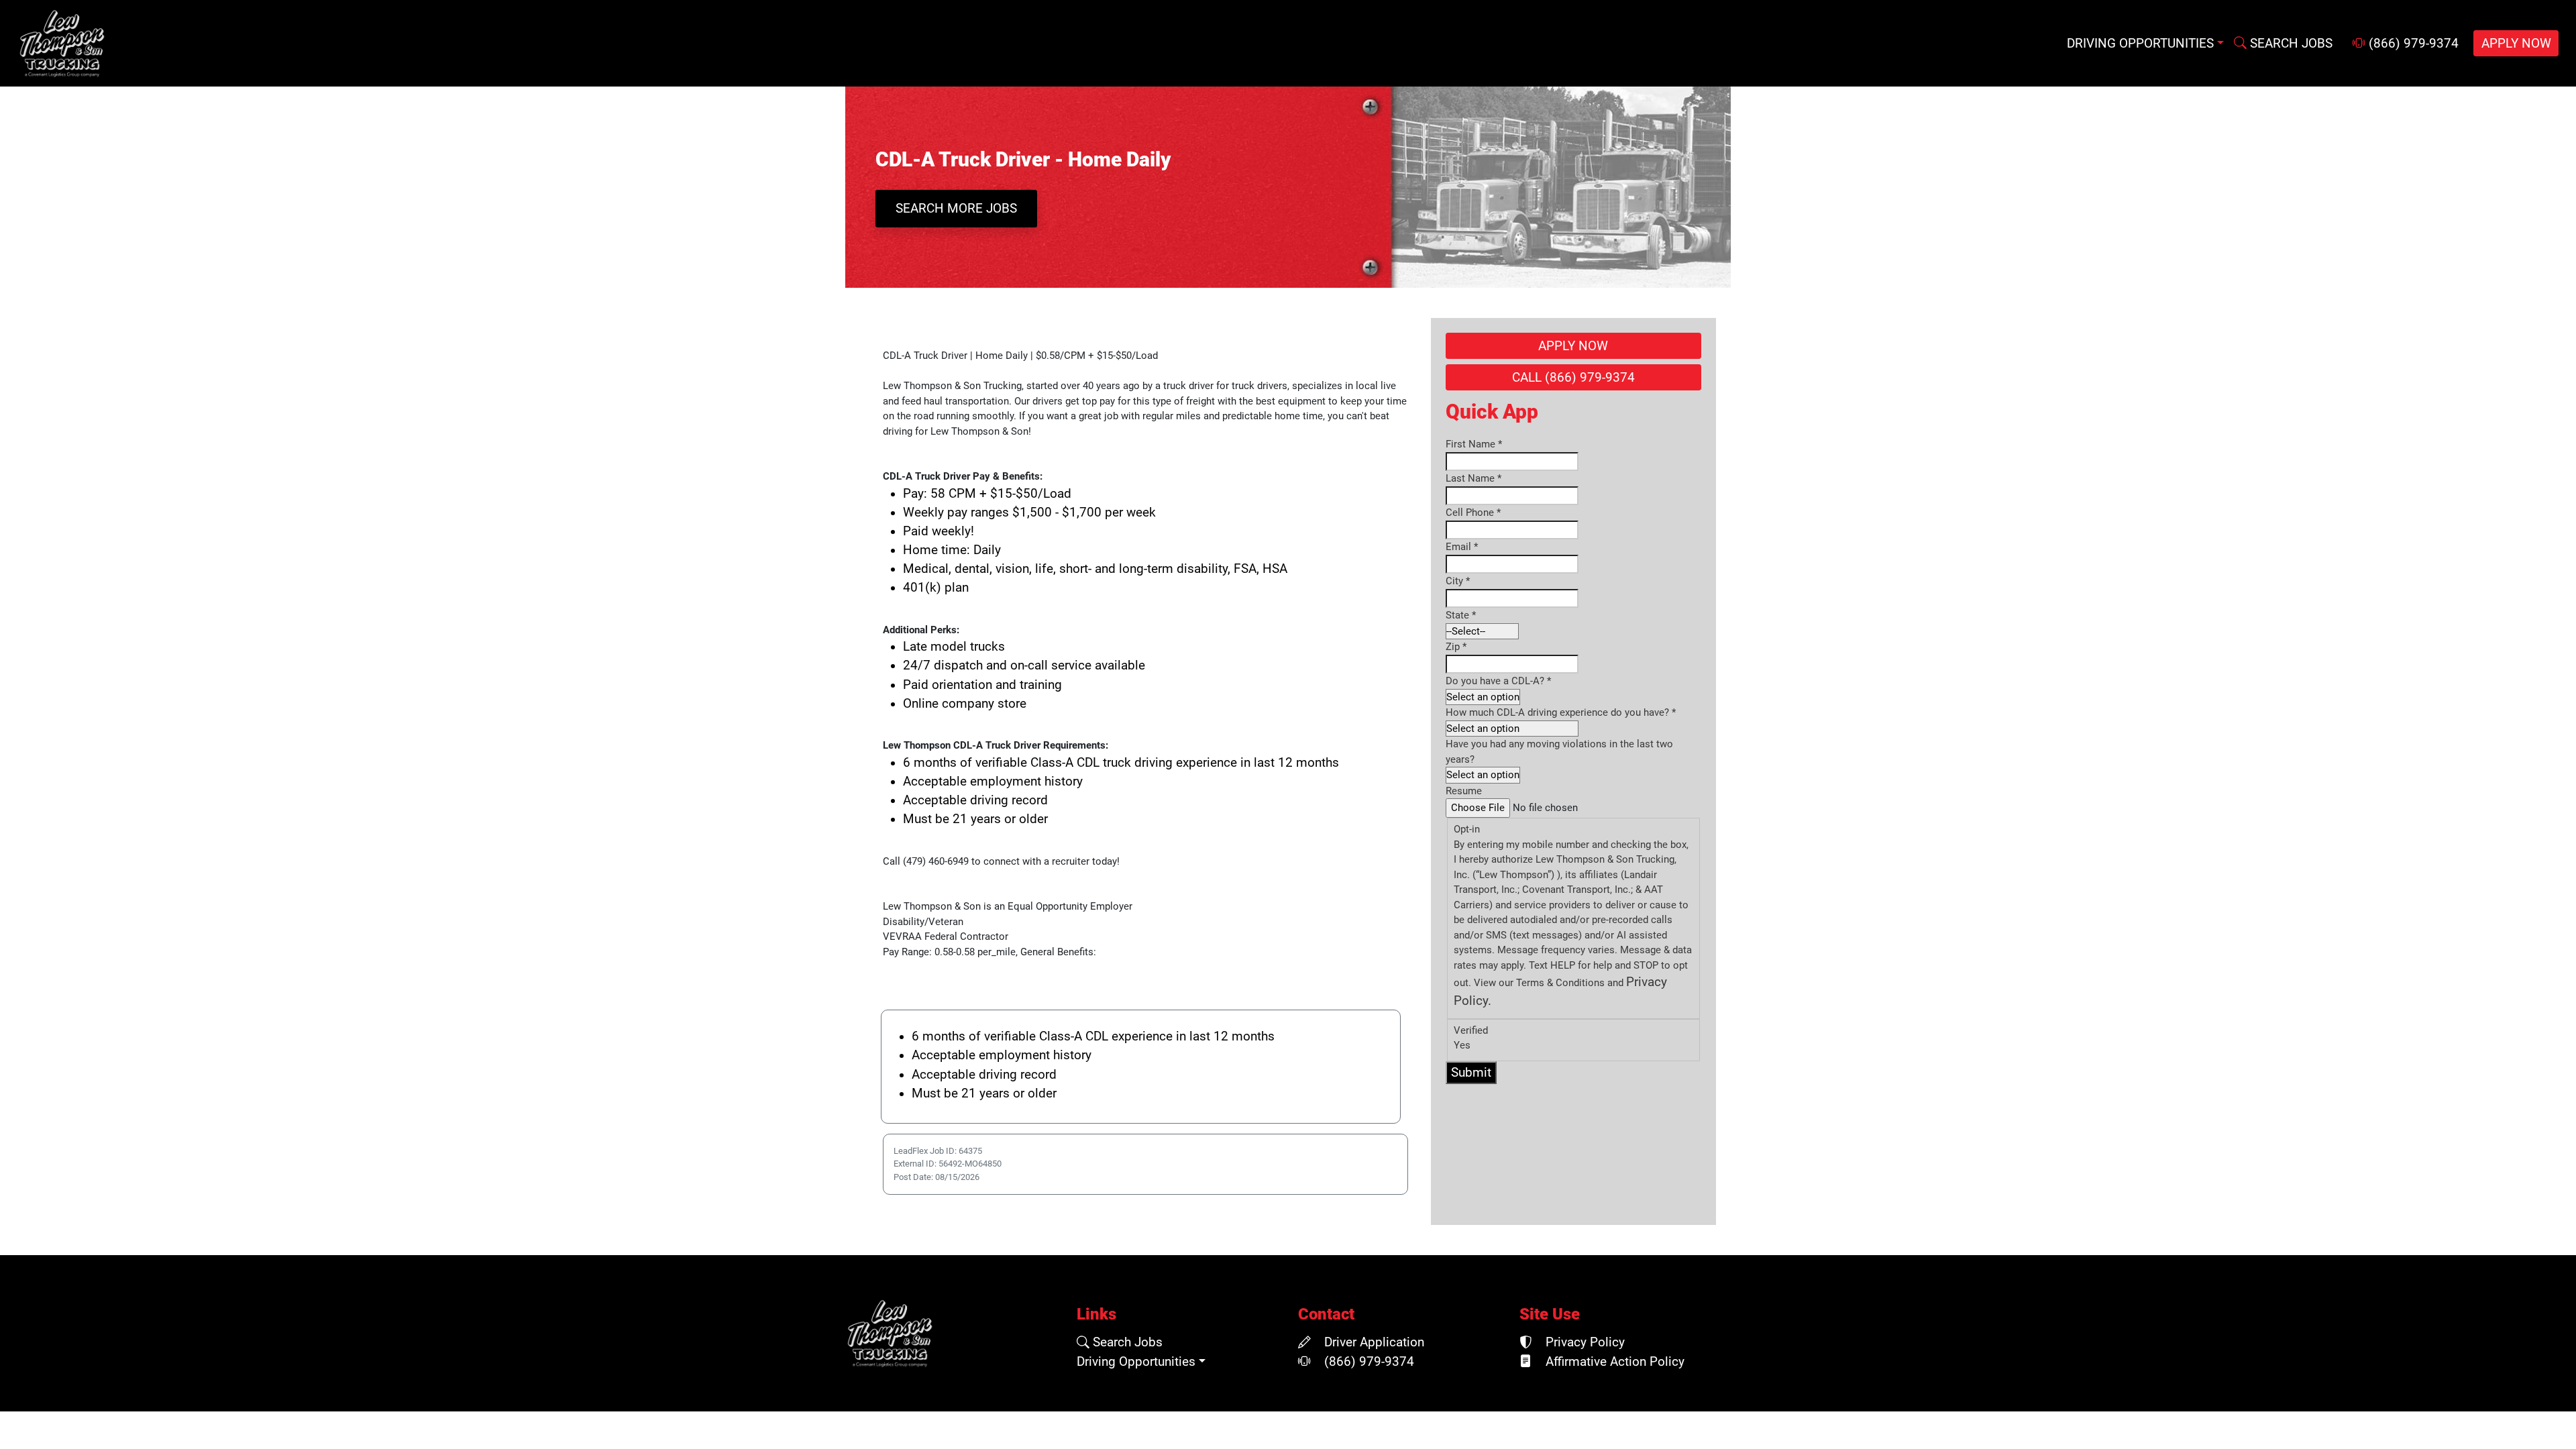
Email (1462, 547)
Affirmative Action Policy (1613, 1362)
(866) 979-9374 (2412, 44)
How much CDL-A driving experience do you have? (1561, 712)
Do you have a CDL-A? (1498, 681)
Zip (1456, 647)
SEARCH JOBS (2290, 44)
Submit (1471, 1073)
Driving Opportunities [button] (2140, 44)
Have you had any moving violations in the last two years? (1559, 752)
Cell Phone (1473, 513)
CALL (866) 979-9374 (1573, 378)
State (1461, 615)
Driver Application (1373, 1342)
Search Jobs (1126, 1342)
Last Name (1473, 478)
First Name (1474, 444)
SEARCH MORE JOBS (956, 209)
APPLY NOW (2516, 44)
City (1458, 581)
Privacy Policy (1584, 1342)
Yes (1462, 1045)
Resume (1464, 791)
